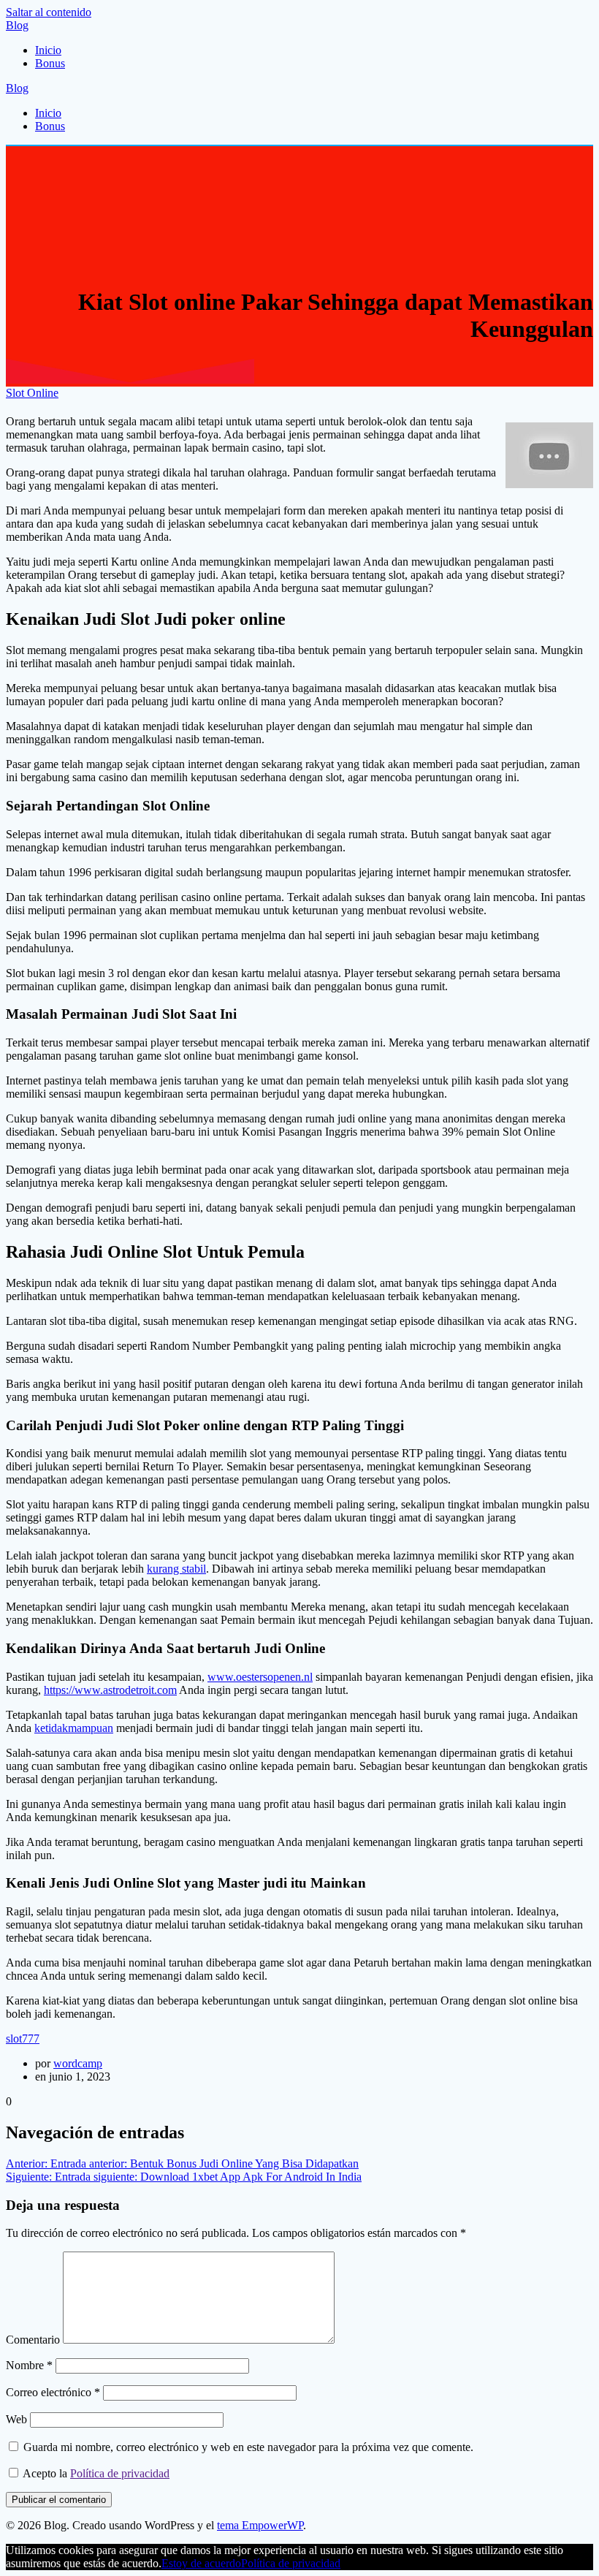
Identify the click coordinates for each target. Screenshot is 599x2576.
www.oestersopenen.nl (260, 1677)
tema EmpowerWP (260, 2525)
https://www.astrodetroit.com (110, 1690)
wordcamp (78, 2063)
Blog (17, 25)
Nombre (29, 2365)
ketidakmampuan (74, 1728)
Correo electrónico (53, 2392)
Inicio (48, 50)
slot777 (23, 2039)
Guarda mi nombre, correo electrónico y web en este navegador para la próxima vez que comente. (248, 2447)
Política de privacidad (120, 2473)
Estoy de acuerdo (201, 2563)
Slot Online (32, 393)
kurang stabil (176, 1569)
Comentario (33, 2340)
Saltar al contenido (49, 12)
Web (16, 2419)
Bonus (50, 63)
